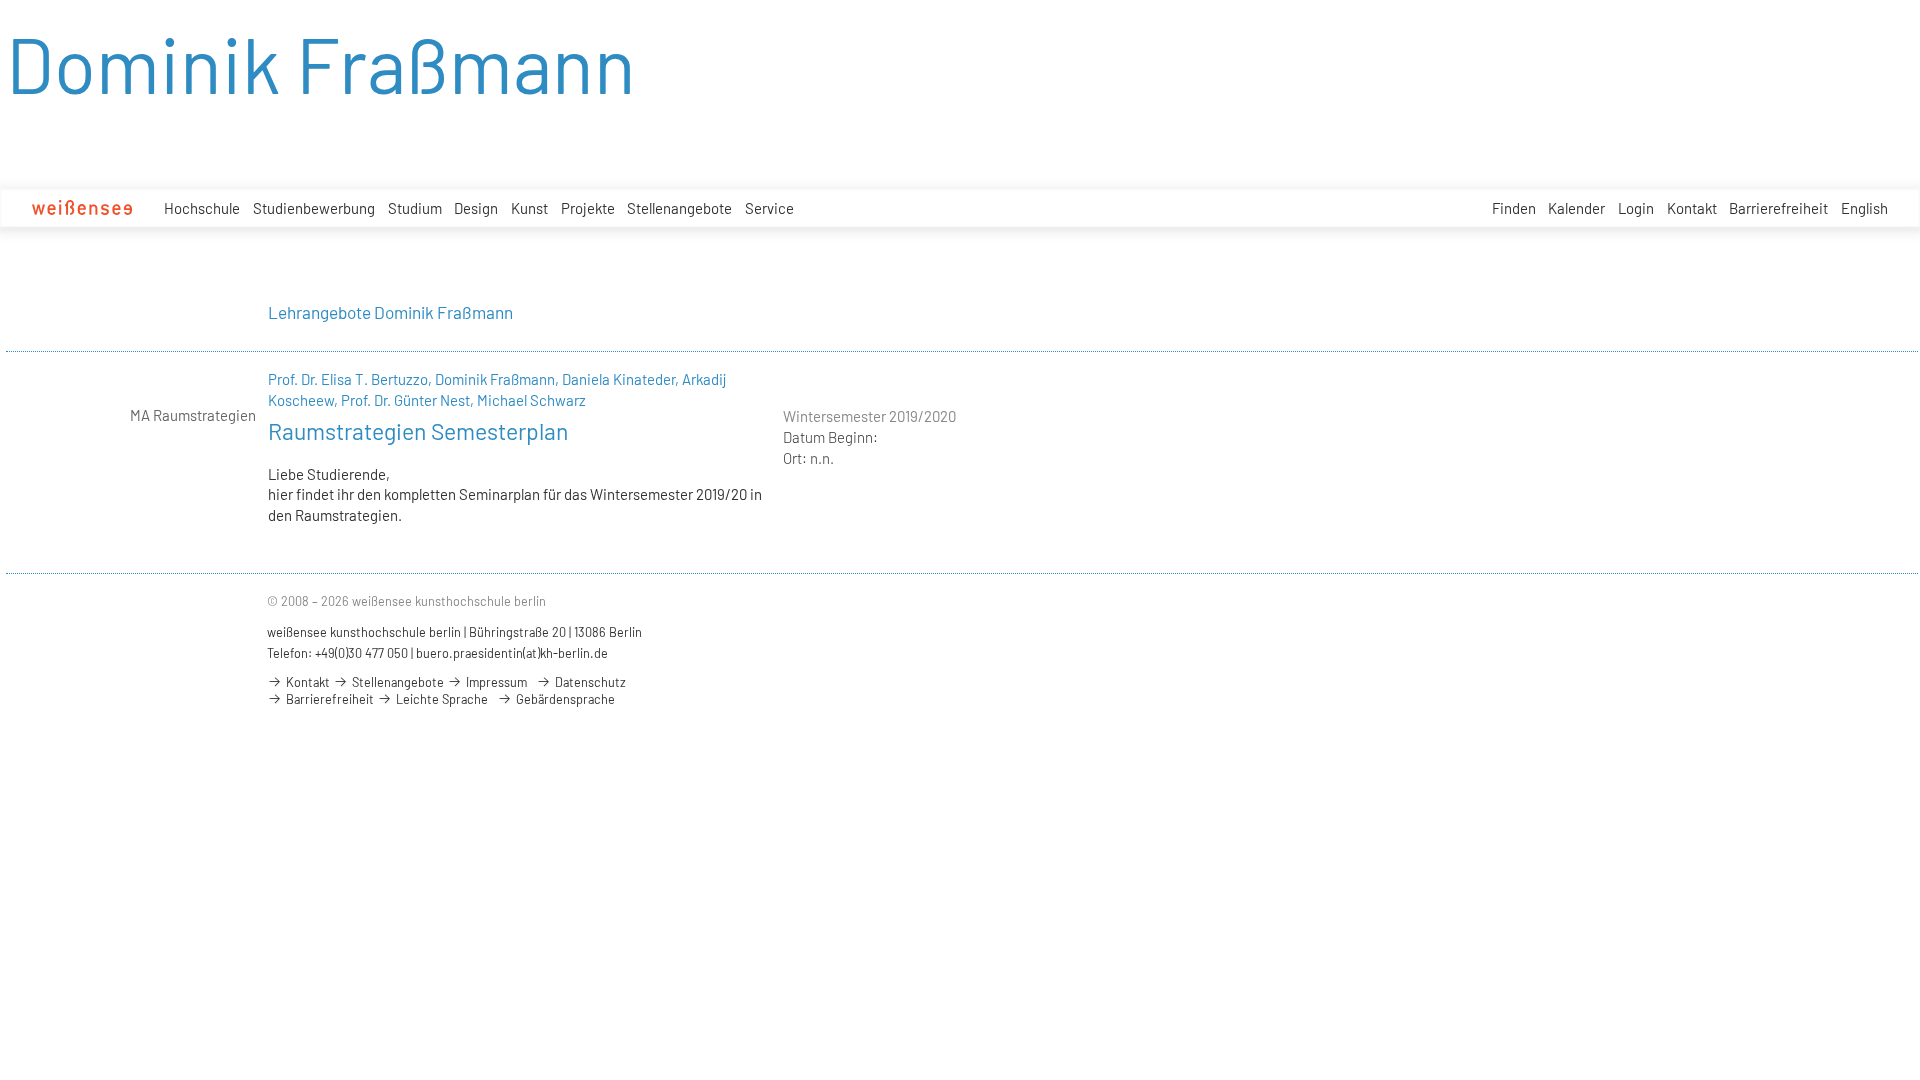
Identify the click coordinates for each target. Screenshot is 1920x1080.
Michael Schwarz (531, 400)
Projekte (588, 208)
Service (769, 208)
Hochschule (202, 208)
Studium (415, 208)
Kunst (529, 208)
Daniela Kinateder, (622, 379)
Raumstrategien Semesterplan (418, 431)
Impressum (495, 682)
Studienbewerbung (314, 208)
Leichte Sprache (440, 699)
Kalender (1576, 208)
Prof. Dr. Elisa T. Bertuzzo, (351, 379)
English (1864, 208)
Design (476, 208)
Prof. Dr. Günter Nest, (409, 400)
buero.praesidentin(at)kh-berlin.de (512, 653)
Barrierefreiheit (1778, 208)
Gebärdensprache (564, 699)
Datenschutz (589, 682)
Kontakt (1692, 208)
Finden (1514, 208)
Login (1636, 208)
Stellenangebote (679, 208)
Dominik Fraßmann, (498, 379)
